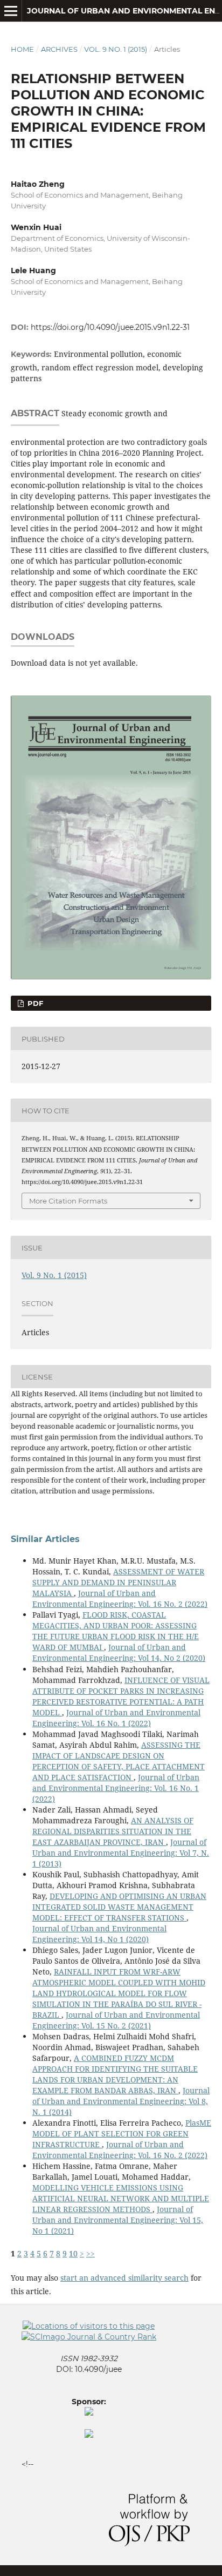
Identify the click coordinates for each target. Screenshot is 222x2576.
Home (22, 49)
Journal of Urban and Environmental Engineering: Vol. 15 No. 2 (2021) (116, 2020)
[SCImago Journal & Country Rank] (89, 2337)
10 (73, 2253)
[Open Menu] (11, 11)
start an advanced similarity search (124, 2278)
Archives (59, 49)
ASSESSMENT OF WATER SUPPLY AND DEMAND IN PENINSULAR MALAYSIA (118, 1582)
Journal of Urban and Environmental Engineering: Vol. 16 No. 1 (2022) (116, 1718)
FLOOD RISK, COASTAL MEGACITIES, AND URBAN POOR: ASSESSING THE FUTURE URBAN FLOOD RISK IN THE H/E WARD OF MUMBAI (116, 1631)
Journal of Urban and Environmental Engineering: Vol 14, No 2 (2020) (119, 1652)
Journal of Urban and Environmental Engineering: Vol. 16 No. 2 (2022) (120, 1598)
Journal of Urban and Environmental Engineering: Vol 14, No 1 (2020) (99, 1934)
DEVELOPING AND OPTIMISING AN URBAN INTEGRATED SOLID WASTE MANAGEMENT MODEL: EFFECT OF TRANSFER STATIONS (119, 1907)
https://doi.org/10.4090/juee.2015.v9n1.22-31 (110, 327)
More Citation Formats (68, 1201)
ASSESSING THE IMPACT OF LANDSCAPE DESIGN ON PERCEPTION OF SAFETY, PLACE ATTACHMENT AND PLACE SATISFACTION (119, 1761)
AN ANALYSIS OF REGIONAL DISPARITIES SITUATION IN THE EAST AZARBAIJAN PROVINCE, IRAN (113, 1831)
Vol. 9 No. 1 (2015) (116, 49)
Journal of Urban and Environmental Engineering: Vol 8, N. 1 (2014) (121, 2101)
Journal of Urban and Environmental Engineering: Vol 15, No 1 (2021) (118, 2220)
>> (91, 2253)
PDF (34, 1003)
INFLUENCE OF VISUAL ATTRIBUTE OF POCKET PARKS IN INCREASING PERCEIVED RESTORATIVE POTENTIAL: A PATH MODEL (121, 1696)
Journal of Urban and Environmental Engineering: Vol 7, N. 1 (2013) (121, 1853)
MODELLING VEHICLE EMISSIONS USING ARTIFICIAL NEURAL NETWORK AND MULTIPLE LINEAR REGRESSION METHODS (121, 2198)
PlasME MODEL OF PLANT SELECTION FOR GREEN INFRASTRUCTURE (122, 2134)
